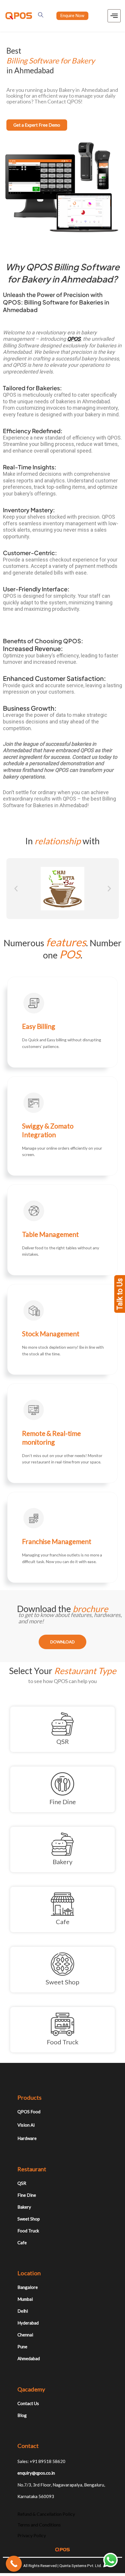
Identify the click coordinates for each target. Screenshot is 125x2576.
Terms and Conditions (39, 2525)
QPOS (74, 339)
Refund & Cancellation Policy (46, 2514)
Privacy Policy (32, 2535)
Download (63, 1642)
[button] (16, 889)
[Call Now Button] (14, 2564)
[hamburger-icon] (114, 16)
